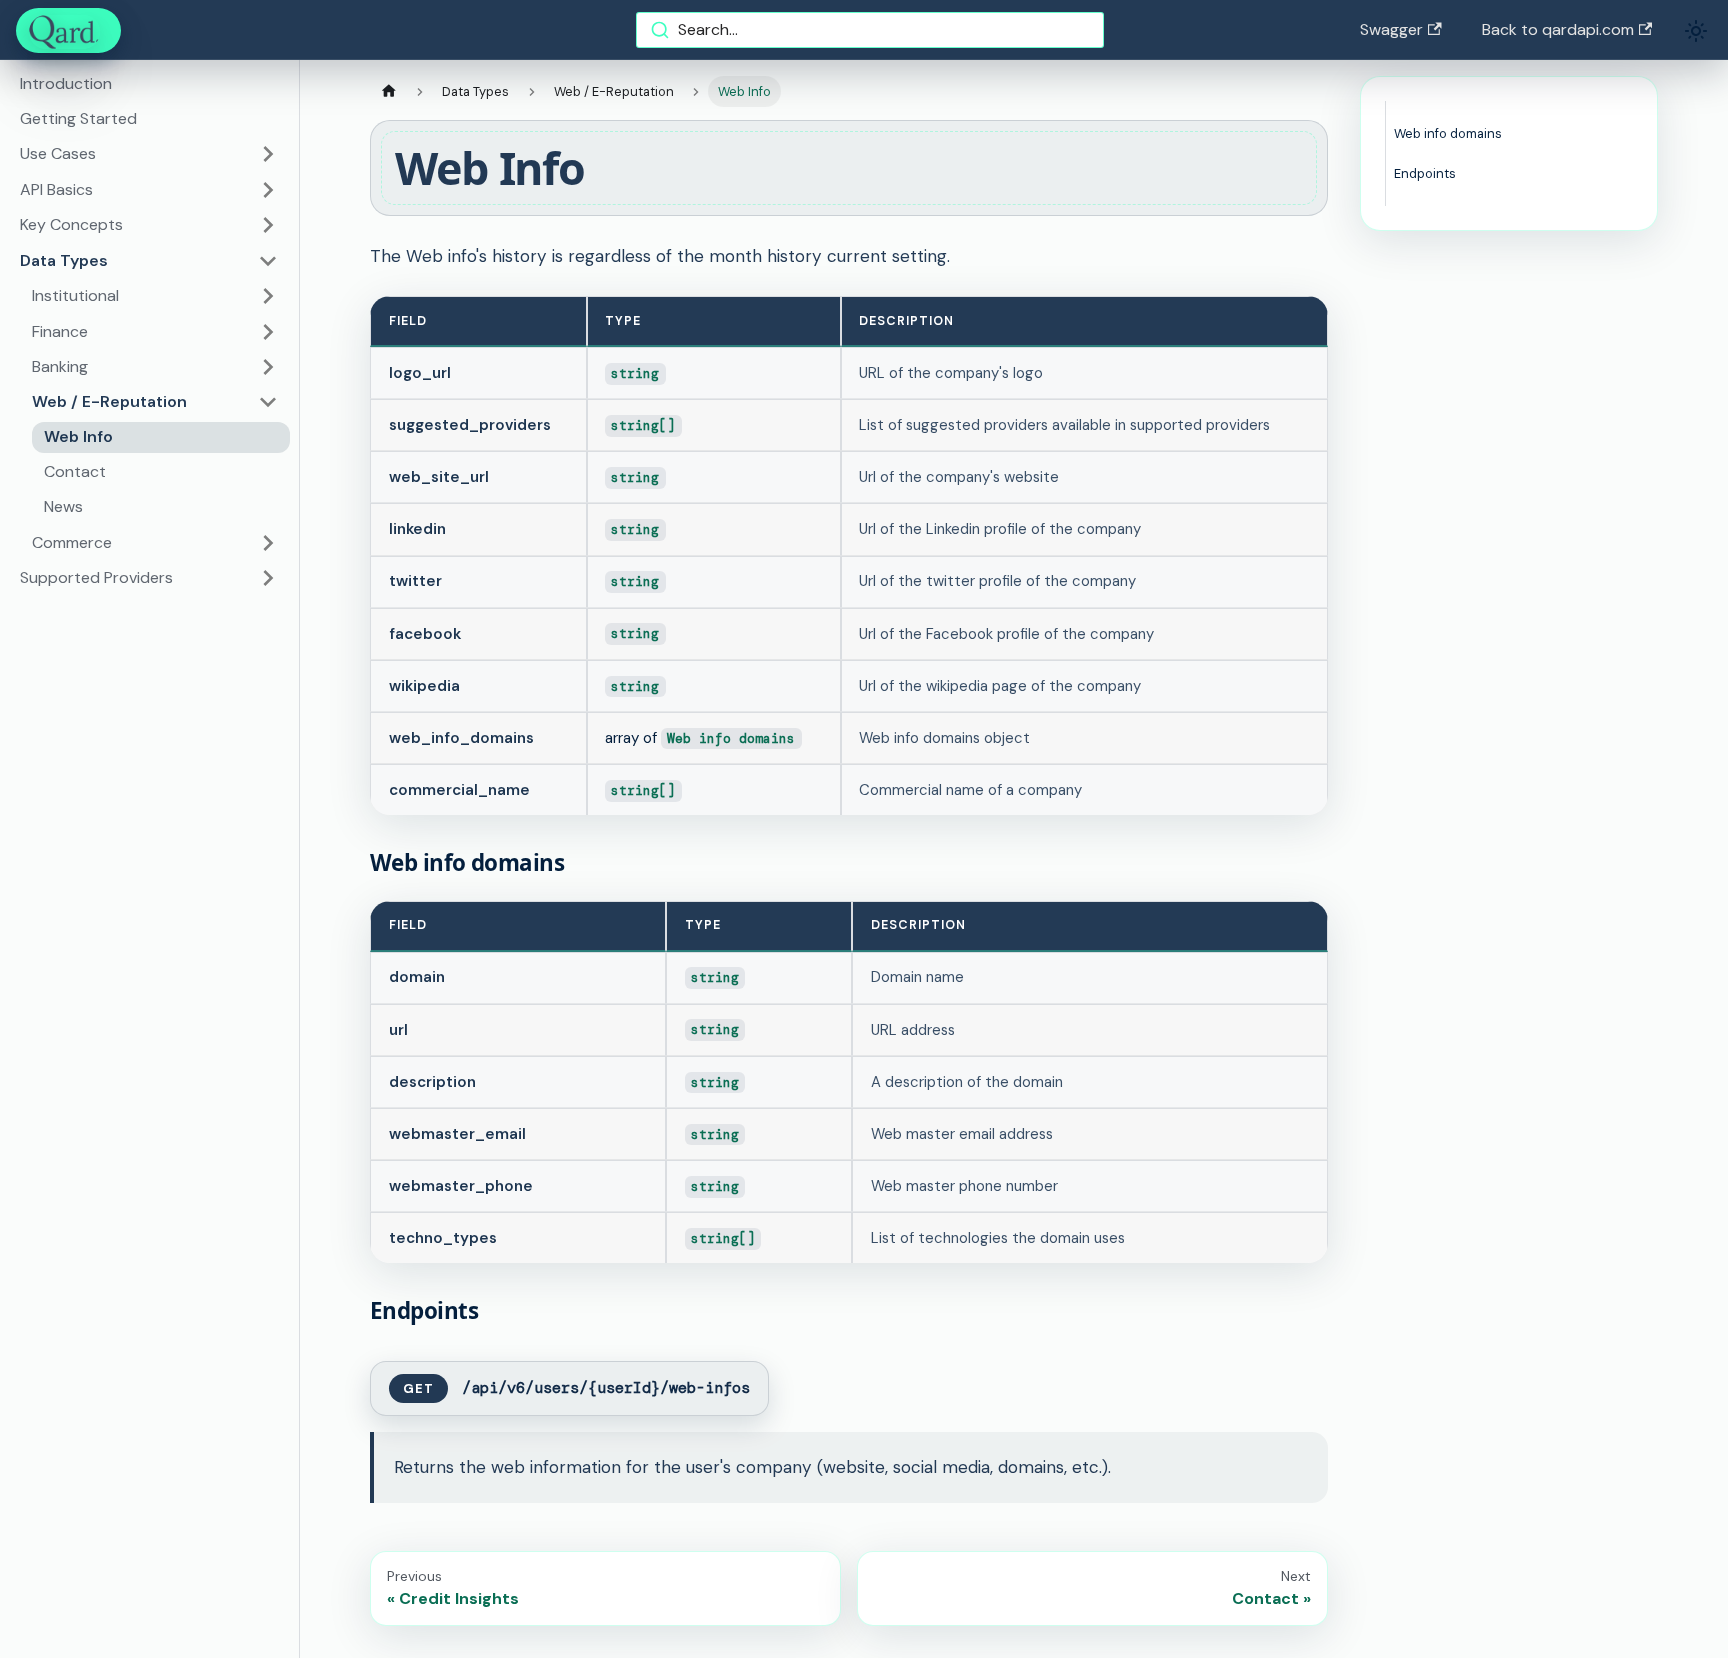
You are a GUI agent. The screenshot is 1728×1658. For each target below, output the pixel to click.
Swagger (1391, 29)
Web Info (78, 436)
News (63, 506)
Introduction (66, 83)
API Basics (56, 189)
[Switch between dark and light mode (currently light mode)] (1696, 31)
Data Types (64, 260)
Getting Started (78, 118)
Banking (60, 366)
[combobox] (870, 30)
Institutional (75, 295)
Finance (60, 331)
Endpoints (1425, 173)
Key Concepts (71, 224)
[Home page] (389, 91)
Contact (75, 471)
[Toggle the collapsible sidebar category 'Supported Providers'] (268, 578)
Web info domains (1448, 133)
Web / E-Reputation (109, 401)
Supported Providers (96, 577)
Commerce (72, 542)
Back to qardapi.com (1558, 29)
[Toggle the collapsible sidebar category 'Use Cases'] (268, 154)
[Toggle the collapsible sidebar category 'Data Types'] (268, 261)
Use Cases (58, 153)
